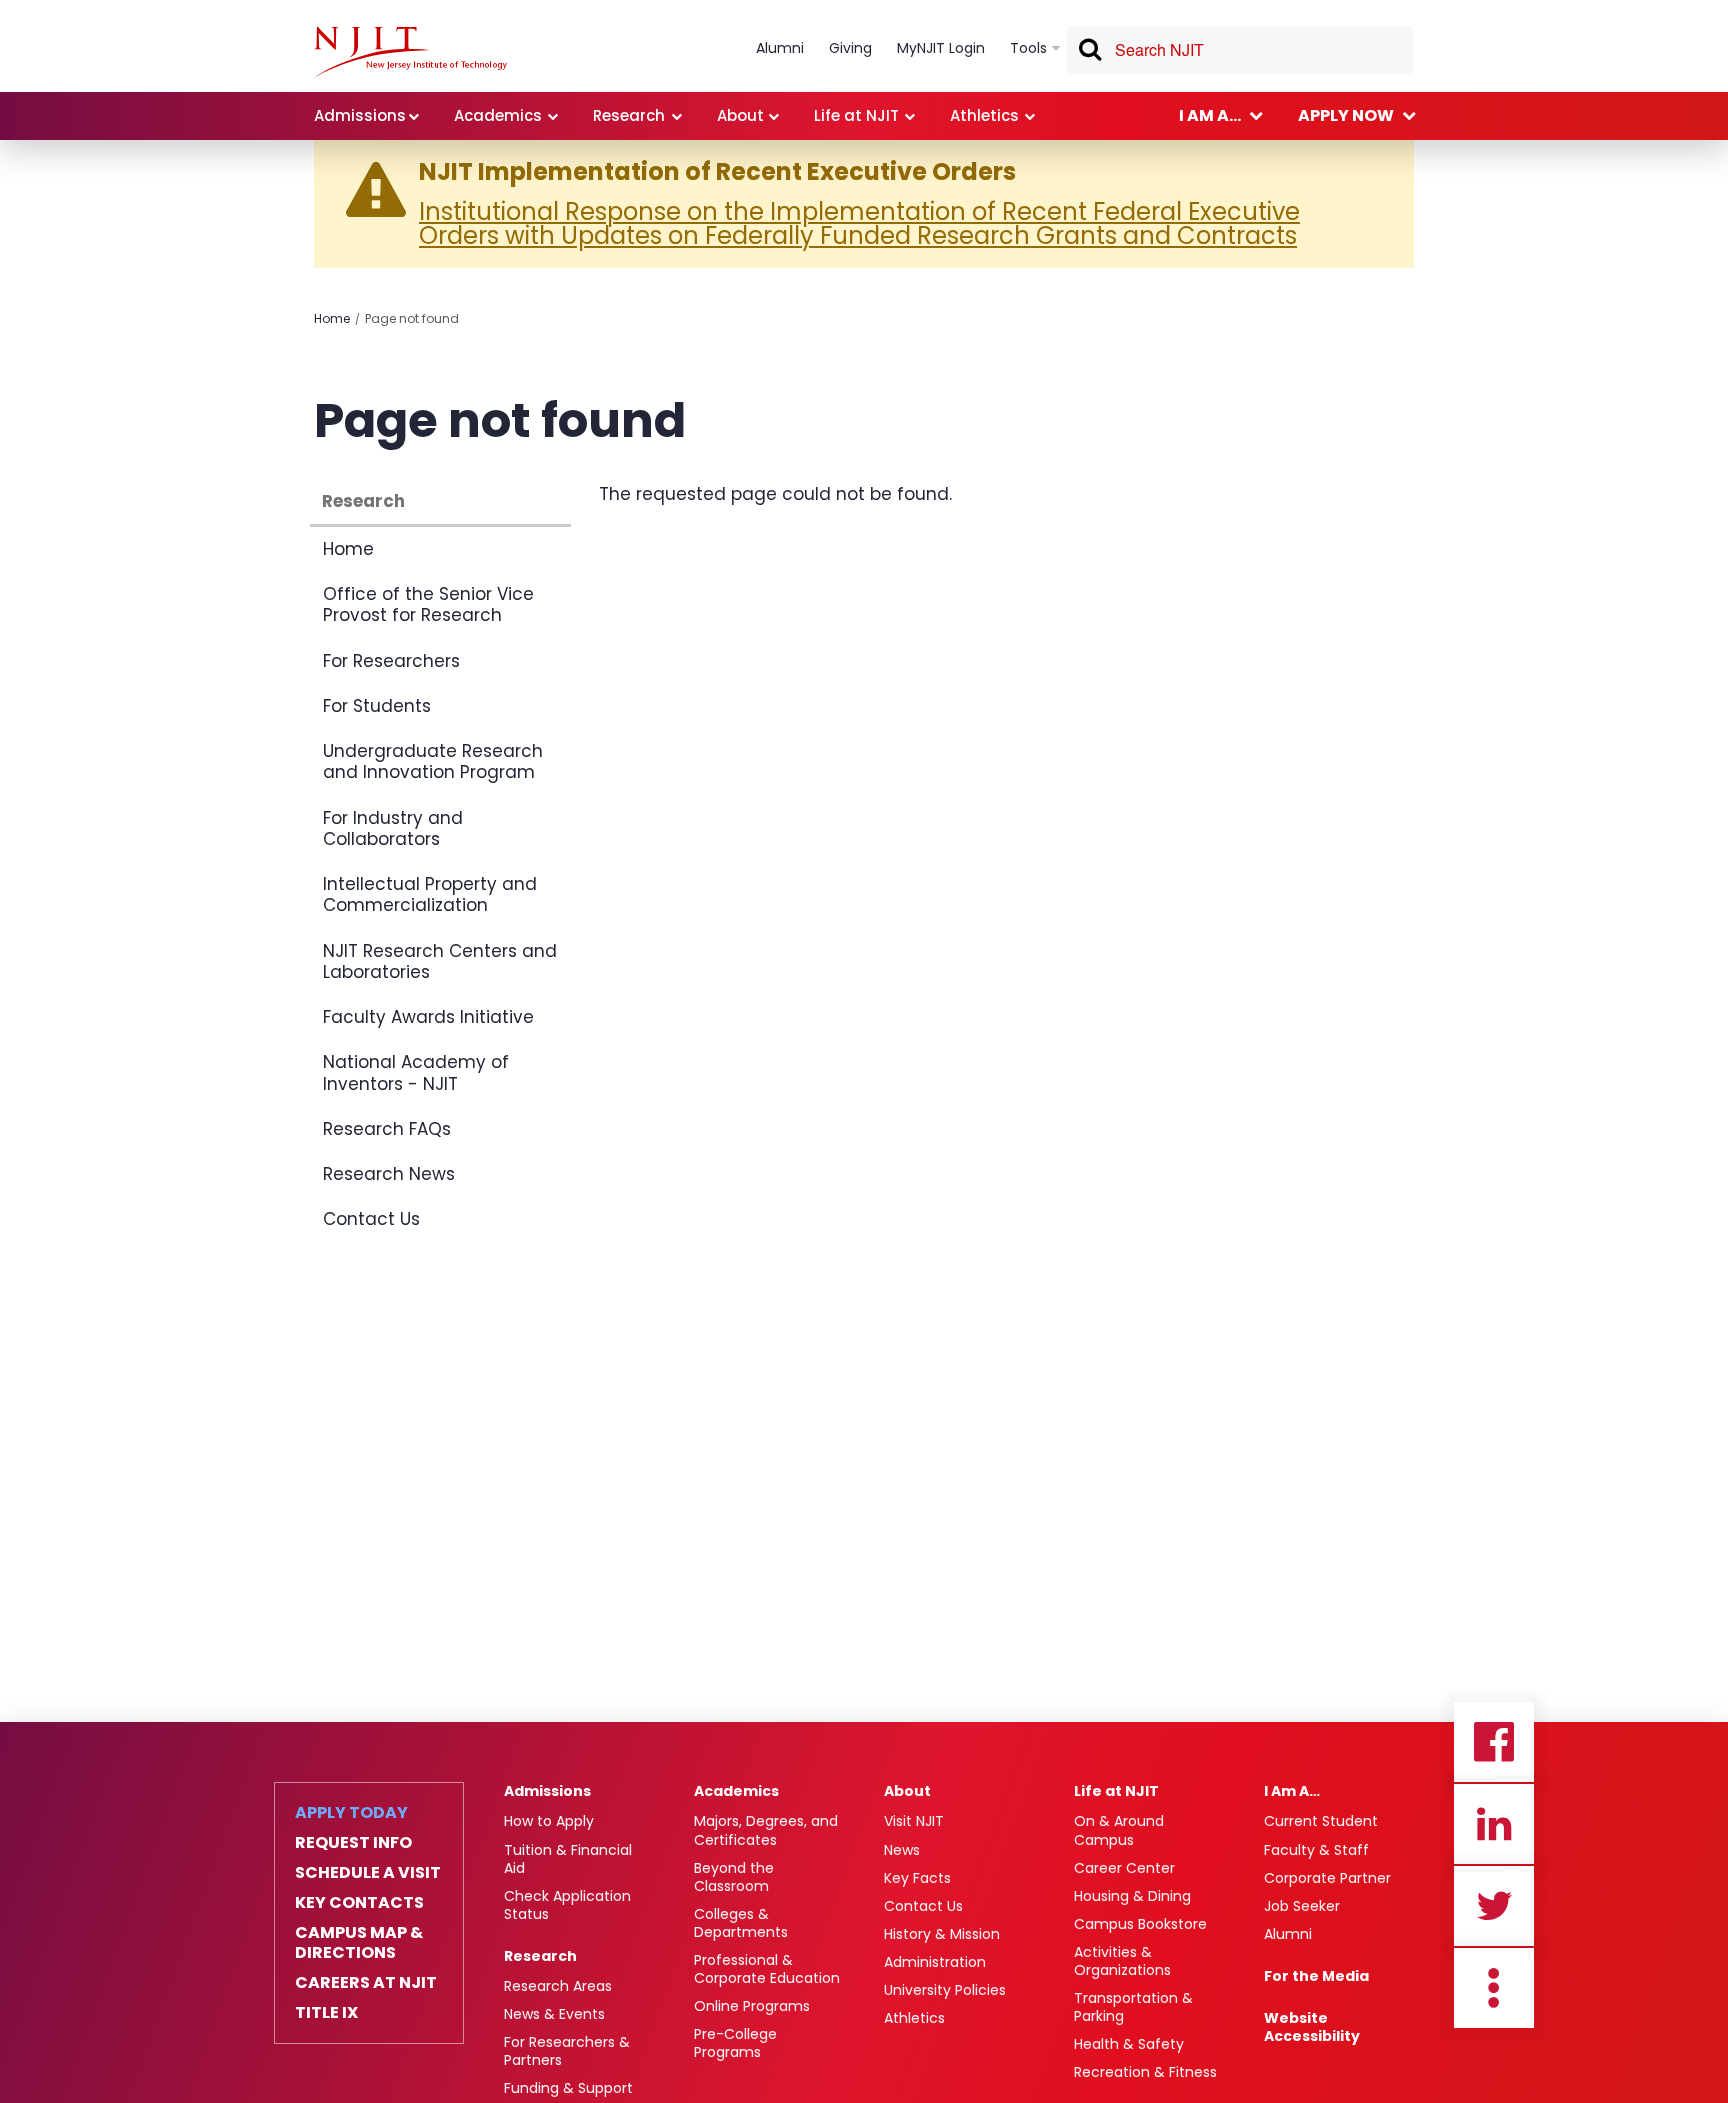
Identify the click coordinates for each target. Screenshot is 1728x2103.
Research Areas (558, 1986)
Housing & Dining (1132, 1896)
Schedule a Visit (368, 1873)
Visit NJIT (914, 1821)
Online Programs (752, 2006)
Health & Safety (1129, 2044)
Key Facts (917, 1878)
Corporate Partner (1327, 1878)
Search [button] (1089, 53)
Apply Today (351, 1813)
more (1494, 1988)
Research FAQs (387, 1129)
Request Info (353, 1843)
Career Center (1124, 1868)
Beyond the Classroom (734, 1877)
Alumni (1288, 1934)
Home (332, 318)
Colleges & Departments (741, 1923)
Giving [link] (850, 48)
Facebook (1494, 1742)
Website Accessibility (1312, 2027)
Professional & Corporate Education (767, 1969)
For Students (377, 706)
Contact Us (371, 1219)
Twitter (1494, 1906)
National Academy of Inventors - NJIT (416, 1072)
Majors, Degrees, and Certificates (766, 1830)
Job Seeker (1302, 1906)
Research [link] (629, 115)
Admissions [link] (360, 115)
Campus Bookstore (1140, 1924)
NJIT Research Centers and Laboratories (440, 961)
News (902, 1850)
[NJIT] (410, 52)
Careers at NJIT (366, 1983)
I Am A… (1292, 1791)
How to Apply (549, 1821)
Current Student (1321, 1821)
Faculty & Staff (1316, 1850)
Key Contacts (359, 1903)
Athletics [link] (984, 115)
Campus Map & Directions (359, 1943)
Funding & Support (568, 2088)
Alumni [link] (780, 48)
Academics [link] (498, 115)
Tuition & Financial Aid (568, 1859)
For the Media (1316, 1976)
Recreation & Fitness (1145, 2072)
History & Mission (942, 1934)
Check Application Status (567, 1905)
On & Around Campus (1119, 1830)
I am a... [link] (1210, 115)
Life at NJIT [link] (856, 115)
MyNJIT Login (941, 48)
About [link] (740, 115)
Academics (736, 1791)
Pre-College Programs (735, 2043)
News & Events (554, 2014)
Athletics (914, 2018)
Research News (389, 1174)
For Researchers (391, 661)
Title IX (326, 2013)
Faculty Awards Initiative (428, 1017)
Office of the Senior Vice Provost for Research (428, 604)
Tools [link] (1028, 48)
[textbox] (1240, 50)
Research (363, 501)
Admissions (547, 1791)
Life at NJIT (1116, 1791)
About (907, 1791)
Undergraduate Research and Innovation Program (433, 761)
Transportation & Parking (1133, 2007)
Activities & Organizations (1122, 1961)
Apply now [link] (1346, 115)
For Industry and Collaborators (393, 828)
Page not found (412, 318)
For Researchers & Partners (567, 2051)
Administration (935, 1962)
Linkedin (1494, 1824)
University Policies (945, 1990)
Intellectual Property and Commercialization (430, 894)
